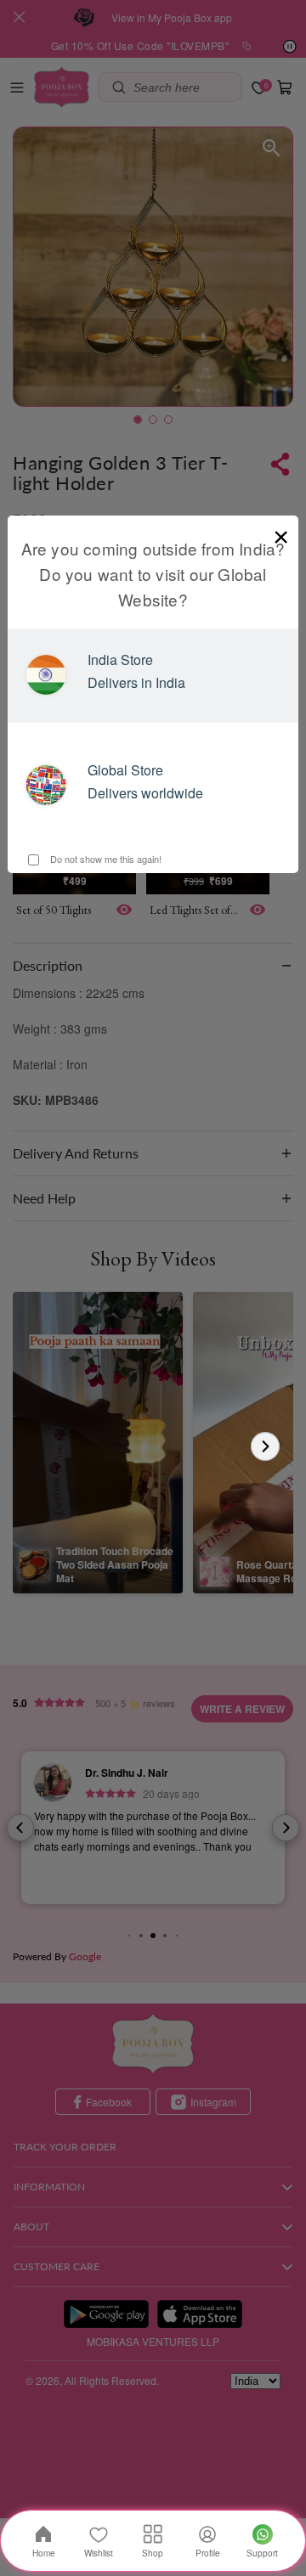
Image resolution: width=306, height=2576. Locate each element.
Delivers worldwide (145, 793)
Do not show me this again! (105, 859)
